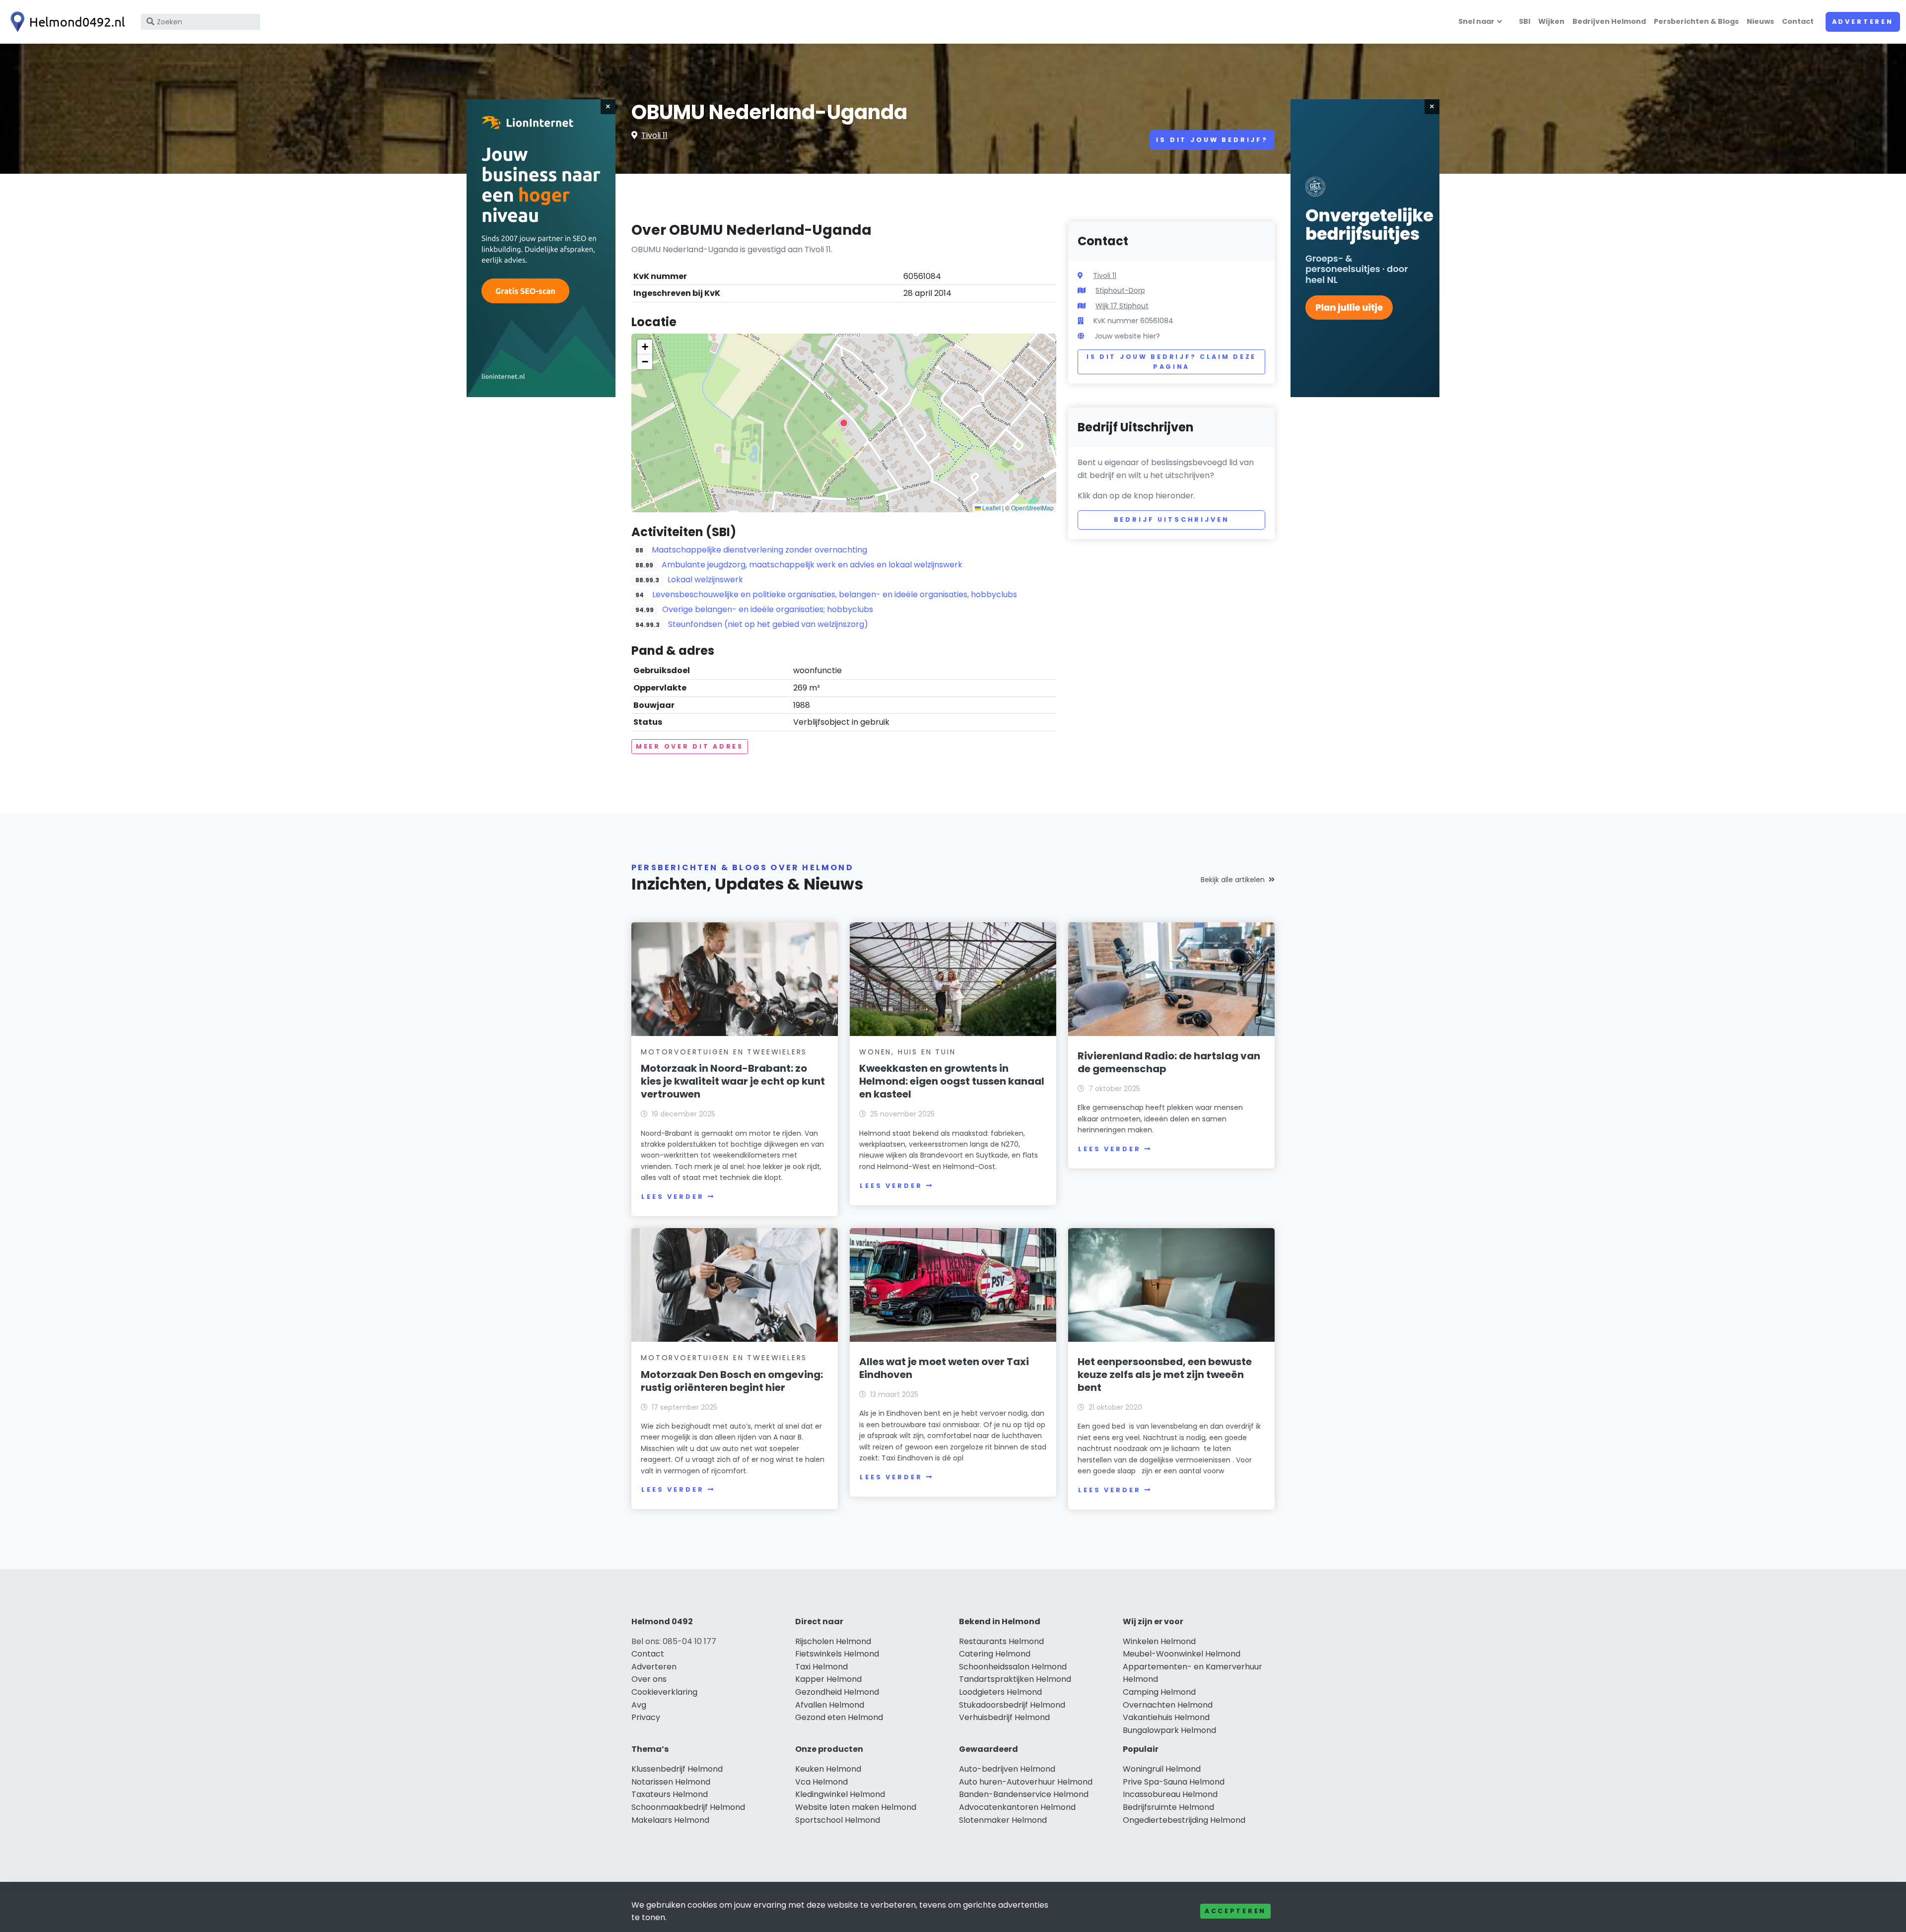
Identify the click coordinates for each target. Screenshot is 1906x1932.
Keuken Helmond (828, 1769)
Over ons (649, 1679)
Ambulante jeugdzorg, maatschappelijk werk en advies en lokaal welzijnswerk (812, 565)
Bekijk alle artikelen (1233, 880)
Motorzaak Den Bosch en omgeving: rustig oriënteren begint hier (732, 1381)
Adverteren (1863, 22)
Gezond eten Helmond (839, 1717)
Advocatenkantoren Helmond (1017, 1807)
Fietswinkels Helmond (837, 1654)
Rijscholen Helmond (833, 1641)
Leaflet (991, 508)
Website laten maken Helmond (856, 1807)
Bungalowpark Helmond (1169, 1730)
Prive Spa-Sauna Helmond (1174, 1782)
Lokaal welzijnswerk (705, 580)
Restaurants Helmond (1001, 1641)
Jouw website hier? (1127, 336)
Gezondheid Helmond (837, 1692)
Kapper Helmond (828, 1679)
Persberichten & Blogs (1696, 21)
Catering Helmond (995, 1654)
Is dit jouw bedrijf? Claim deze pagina (1171, 362)
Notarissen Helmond (671, 1782)
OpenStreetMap (1032, 508)
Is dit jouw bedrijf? (1212, 140)
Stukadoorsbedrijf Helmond (1012, 1705)
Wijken (1551, 21)
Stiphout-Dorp (1120, 290)
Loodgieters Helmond (1000, 1692)
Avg (639, 1705)
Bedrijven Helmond (1609, 21)
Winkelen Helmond (1159, 1641)
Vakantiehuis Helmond (1166, 1717)
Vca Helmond (821, 1782)
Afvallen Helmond (830, 1705)
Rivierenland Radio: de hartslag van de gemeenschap (1169, 1062)
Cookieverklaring (664, 1692)
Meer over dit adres (690, 746)
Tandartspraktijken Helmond (1015, 1679)
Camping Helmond (1159, 1692)
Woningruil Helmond (1162, 1769)
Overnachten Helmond (1168, 1705)
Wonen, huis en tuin (907, 1052)
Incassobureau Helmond (1170, 1794)
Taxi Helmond (821, 1667)
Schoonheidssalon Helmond (1013, 1667)
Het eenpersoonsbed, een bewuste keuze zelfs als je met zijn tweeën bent (1165, 1375)
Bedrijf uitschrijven (1172, 519)
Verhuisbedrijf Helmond (1004, 1717)
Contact (1798, 21)
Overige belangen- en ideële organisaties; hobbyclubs (768, 609)
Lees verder (673, 1197)
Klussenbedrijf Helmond (677, 1769)
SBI (1525, 21)
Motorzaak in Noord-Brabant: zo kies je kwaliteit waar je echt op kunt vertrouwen (733, 1081)
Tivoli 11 (654, 135)
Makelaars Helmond (670, 1820)
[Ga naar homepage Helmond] (66, 22)
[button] (844, 423)
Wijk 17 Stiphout (1122, 306)
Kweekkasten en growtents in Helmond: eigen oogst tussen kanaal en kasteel (952, 1081)
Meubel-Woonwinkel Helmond (1182, 1654)
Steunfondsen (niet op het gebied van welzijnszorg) (768, 624)
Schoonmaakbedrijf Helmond (688, 1807)
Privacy (646, 1717)
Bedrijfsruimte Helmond (1168, 1807)
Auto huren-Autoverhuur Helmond (1026, 1782)
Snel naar (1476, 21)
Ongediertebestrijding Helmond (1184, 1820)
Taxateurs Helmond (670, 1794)
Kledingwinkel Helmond (840, 1794)
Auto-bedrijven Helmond (1007, 1769)
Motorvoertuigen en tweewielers (724, 1052)
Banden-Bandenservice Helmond (1024, 1794)
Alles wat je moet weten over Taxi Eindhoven (944, 1368)
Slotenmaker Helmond (1003, 1820)
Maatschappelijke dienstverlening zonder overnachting (759, 550)
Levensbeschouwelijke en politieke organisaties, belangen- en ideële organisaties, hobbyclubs (835, 594)
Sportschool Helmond (838, 1820)
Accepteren (1235, 1911)
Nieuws (1760, 21)
